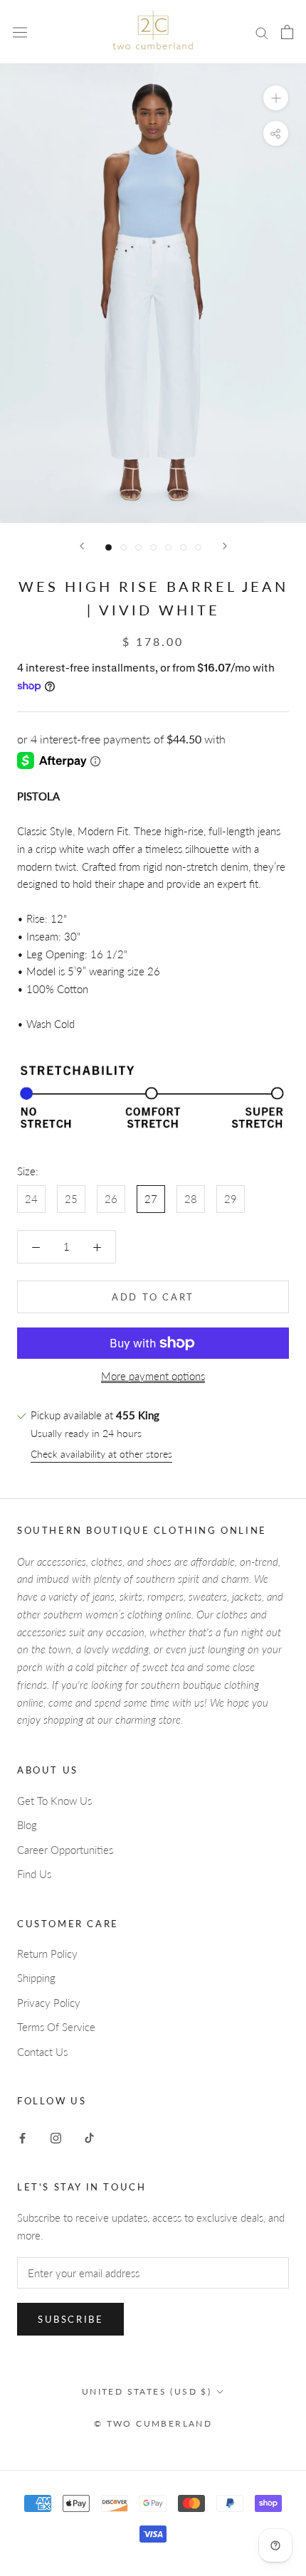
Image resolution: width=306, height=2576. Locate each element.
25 (71, 1199)
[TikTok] (89, 2137)
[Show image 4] (153, 547)
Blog (27, 1825)
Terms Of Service (56, 2027)
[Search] (262, 32)
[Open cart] (287, 32)
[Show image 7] (198, 547)
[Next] (225, 546)
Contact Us (42, 2052)
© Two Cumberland (153, 2423)
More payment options (153, 1376)
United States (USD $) (147, 2391)
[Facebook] (22, 2137)
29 (231, 1199)
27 (151, 1199)
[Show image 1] (109, 547)
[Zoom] (276, 98)
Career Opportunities (65, 1850)
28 (191, 1199)
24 (31, 1199)
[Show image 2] (123, 547)
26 (111, 1199)
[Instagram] (56, 2137)
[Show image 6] (183, 547)
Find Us (34, 1874)
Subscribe (70, 2319)
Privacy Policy (49, 2003)
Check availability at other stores (101, 1454)
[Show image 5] (168, 547)
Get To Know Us (54, 1801)
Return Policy (47, 1954)
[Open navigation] (20, 32)
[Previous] (82, 546)
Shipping (36, 1978)
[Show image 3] (138, 547)
